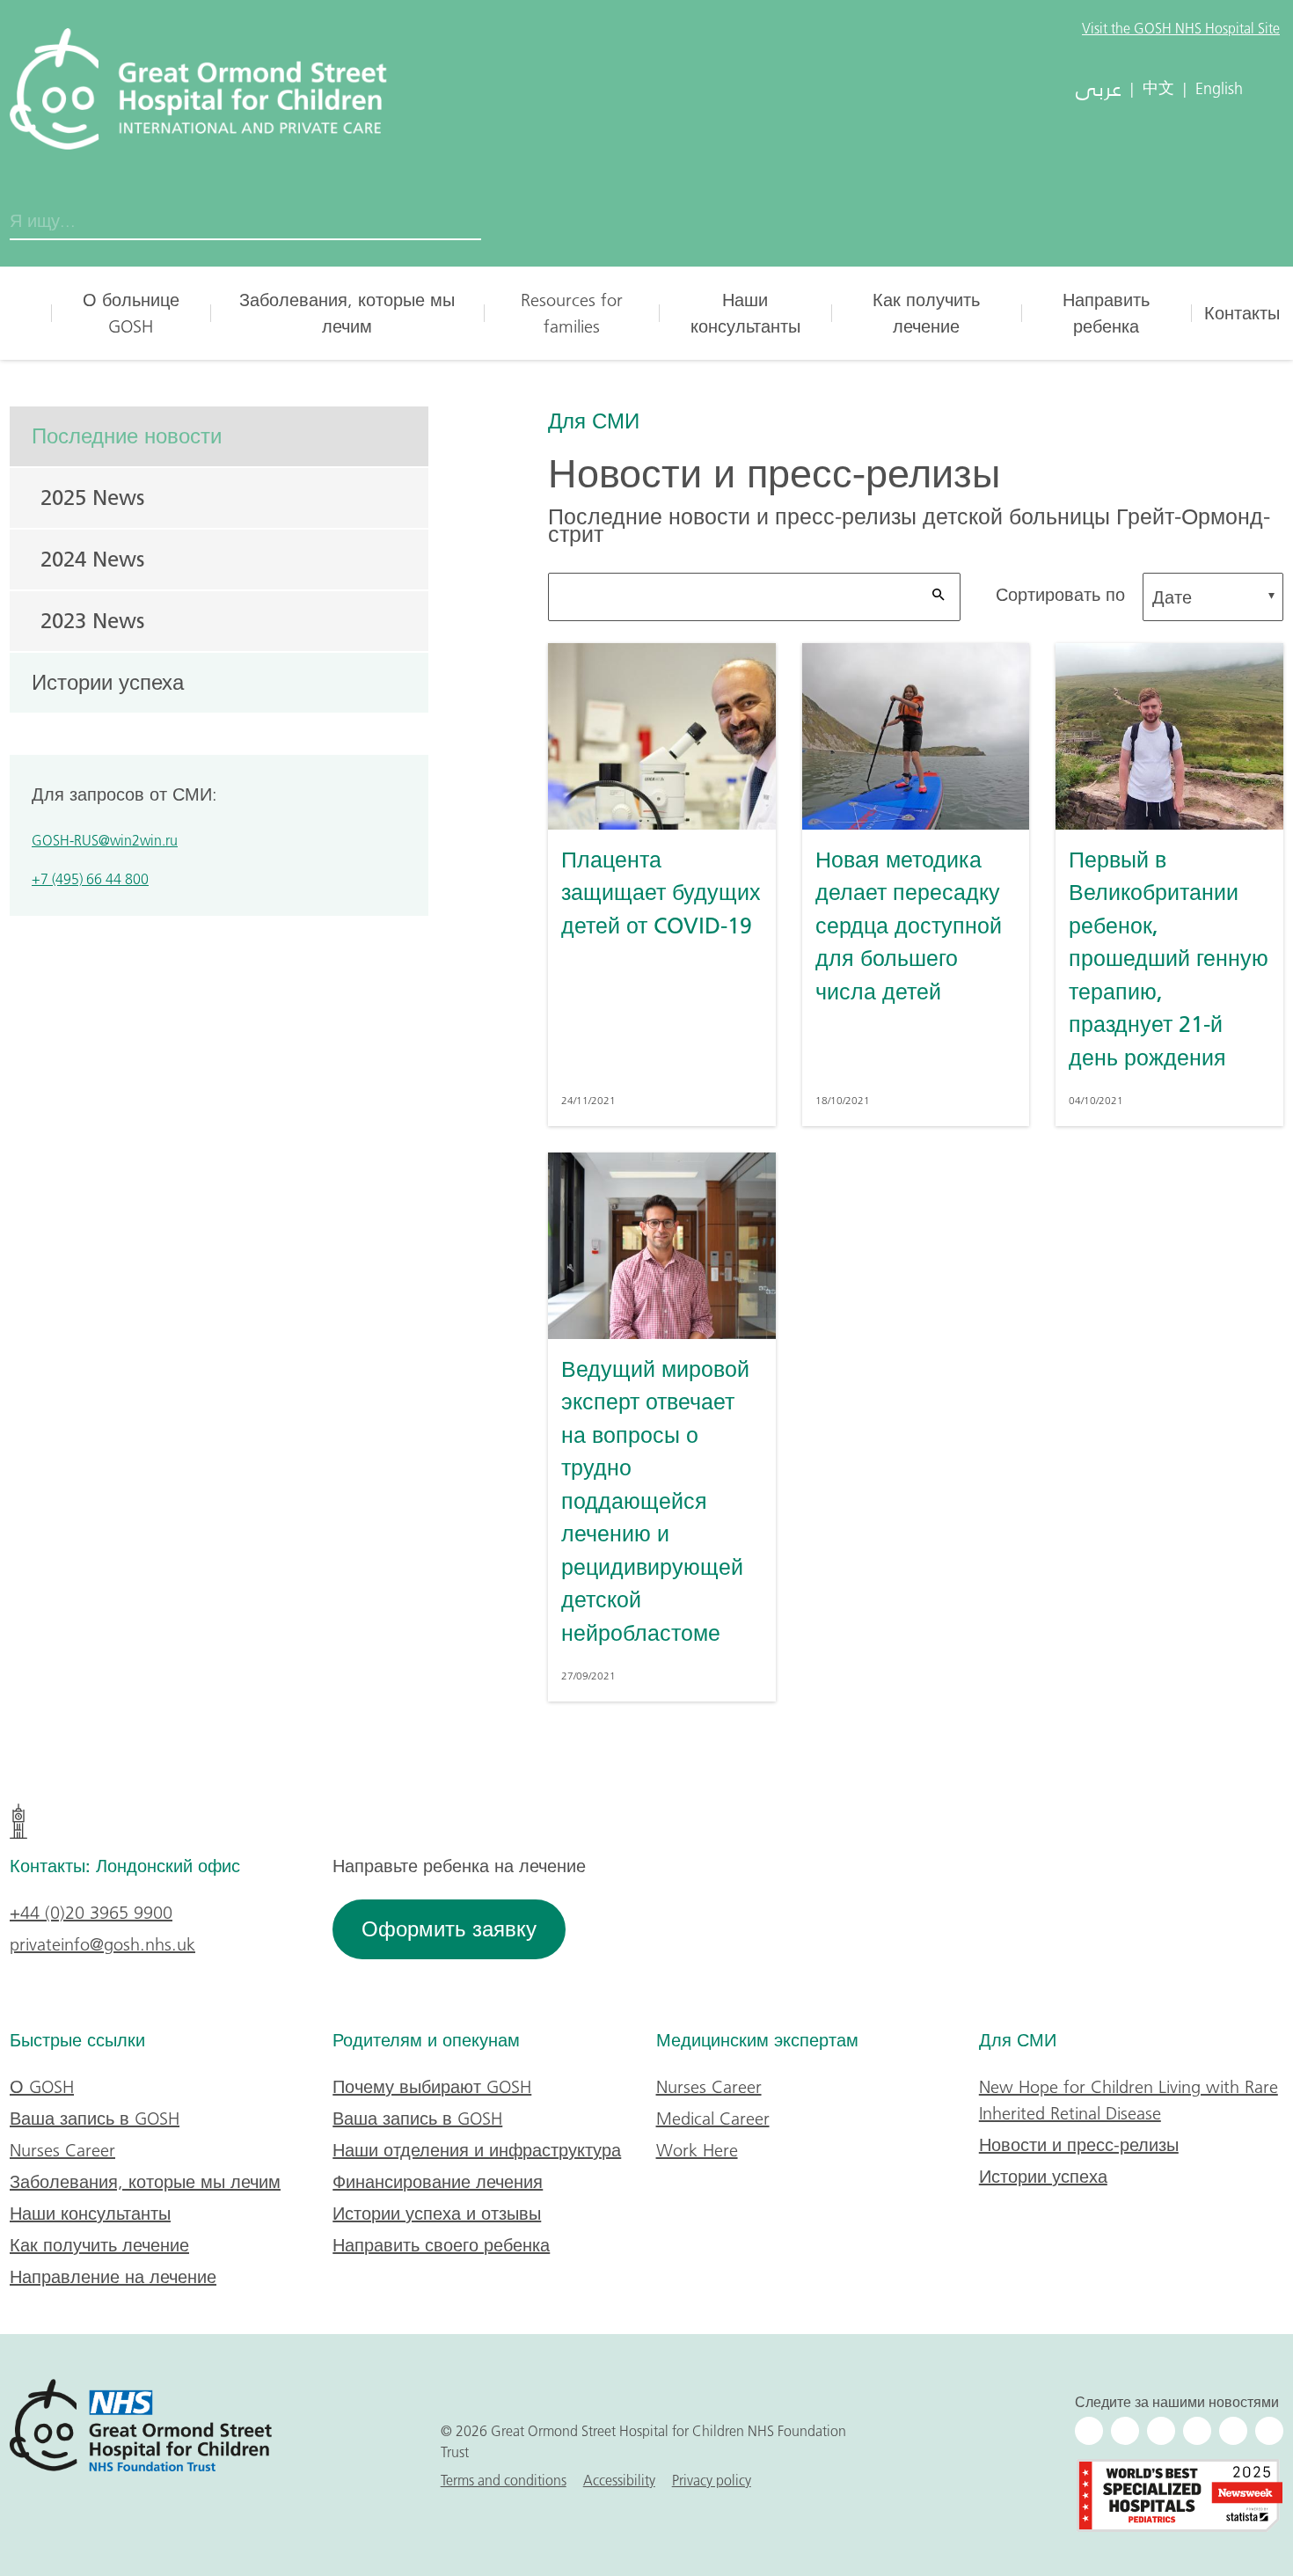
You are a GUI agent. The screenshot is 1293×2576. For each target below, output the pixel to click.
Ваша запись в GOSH (95, 2119)
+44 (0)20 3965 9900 (91, 1913)
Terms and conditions (504, 2480)
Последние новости (127, 435)
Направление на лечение (113, 2277)
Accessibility (619, 2480)
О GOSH (42, 2087)
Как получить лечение (926, 313)
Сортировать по (1060, 595)
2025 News (92, 497)
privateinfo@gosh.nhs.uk (102, 1944)
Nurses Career (62, 2150)
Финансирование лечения (438, 2182)
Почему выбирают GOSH (432, 2087)
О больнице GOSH (131, 313)
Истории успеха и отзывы (437, 2214)
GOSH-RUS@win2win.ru (105, 840)
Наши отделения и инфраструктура (477, 2150)
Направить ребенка (1106, 313)
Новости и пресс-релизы (1079, 2145)
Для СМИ (594, 421)
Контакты (1242, 313)
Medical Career (713, 2119)
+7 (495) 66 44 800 (90, 879)
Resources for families (572, 313)
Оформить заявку (449, 1929)
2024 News (92, 559)
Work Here (697, 2150)
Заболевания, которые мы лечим (347, 313)
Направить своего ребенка (441, 2245)
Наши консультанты (745, 313)
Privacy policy (712, 2480)
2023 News (92, 620)
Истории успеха (108, 682)
